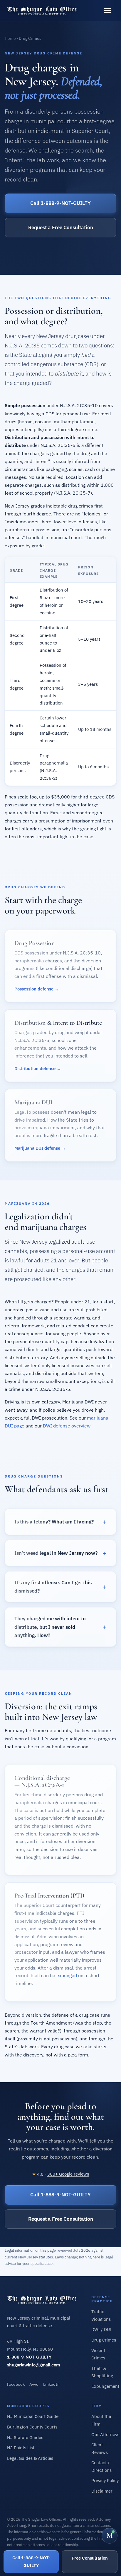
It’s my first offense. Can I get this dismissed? (53, 1587)
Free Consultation (90, 2558)
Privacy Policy (105, 2480)
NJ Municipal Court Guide (33, 2416)
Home (10, 38)
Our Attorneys (105, 2434)
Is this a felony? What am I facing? (54, 1522)
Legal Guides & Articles (30, 2458)
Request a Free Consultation (61, 227)
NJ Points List (21, 2448)
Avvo (34, 2384)
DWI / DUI (101, 2329)
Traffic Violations (101, 2315)
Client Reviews (100, 2449)
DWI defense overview (67, 1426)
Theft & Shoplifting (102, 2372)
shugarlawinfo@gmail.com (33, 2365)
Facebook (16, 2384)
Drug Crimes (104, 2340)
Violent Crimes (98, 2354)
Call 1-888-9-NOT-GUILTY (60, 203)
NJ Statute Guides (25, 2437)
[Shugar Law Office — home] (42, 11)
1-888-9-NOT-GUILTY (29, 2357)
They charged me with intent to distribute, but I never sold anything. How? (50, 1627)
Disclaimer (102, 2491)
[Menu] (107, 11)
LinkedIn (51, 2384)
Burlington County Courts (32, 2427)
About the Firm (101, 2420)
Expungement (105, 2386)
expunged (67, 1975)
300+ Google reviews (68, 2174)
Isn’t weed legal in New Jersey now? (56, 1553)
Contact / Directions (101, 2466)
